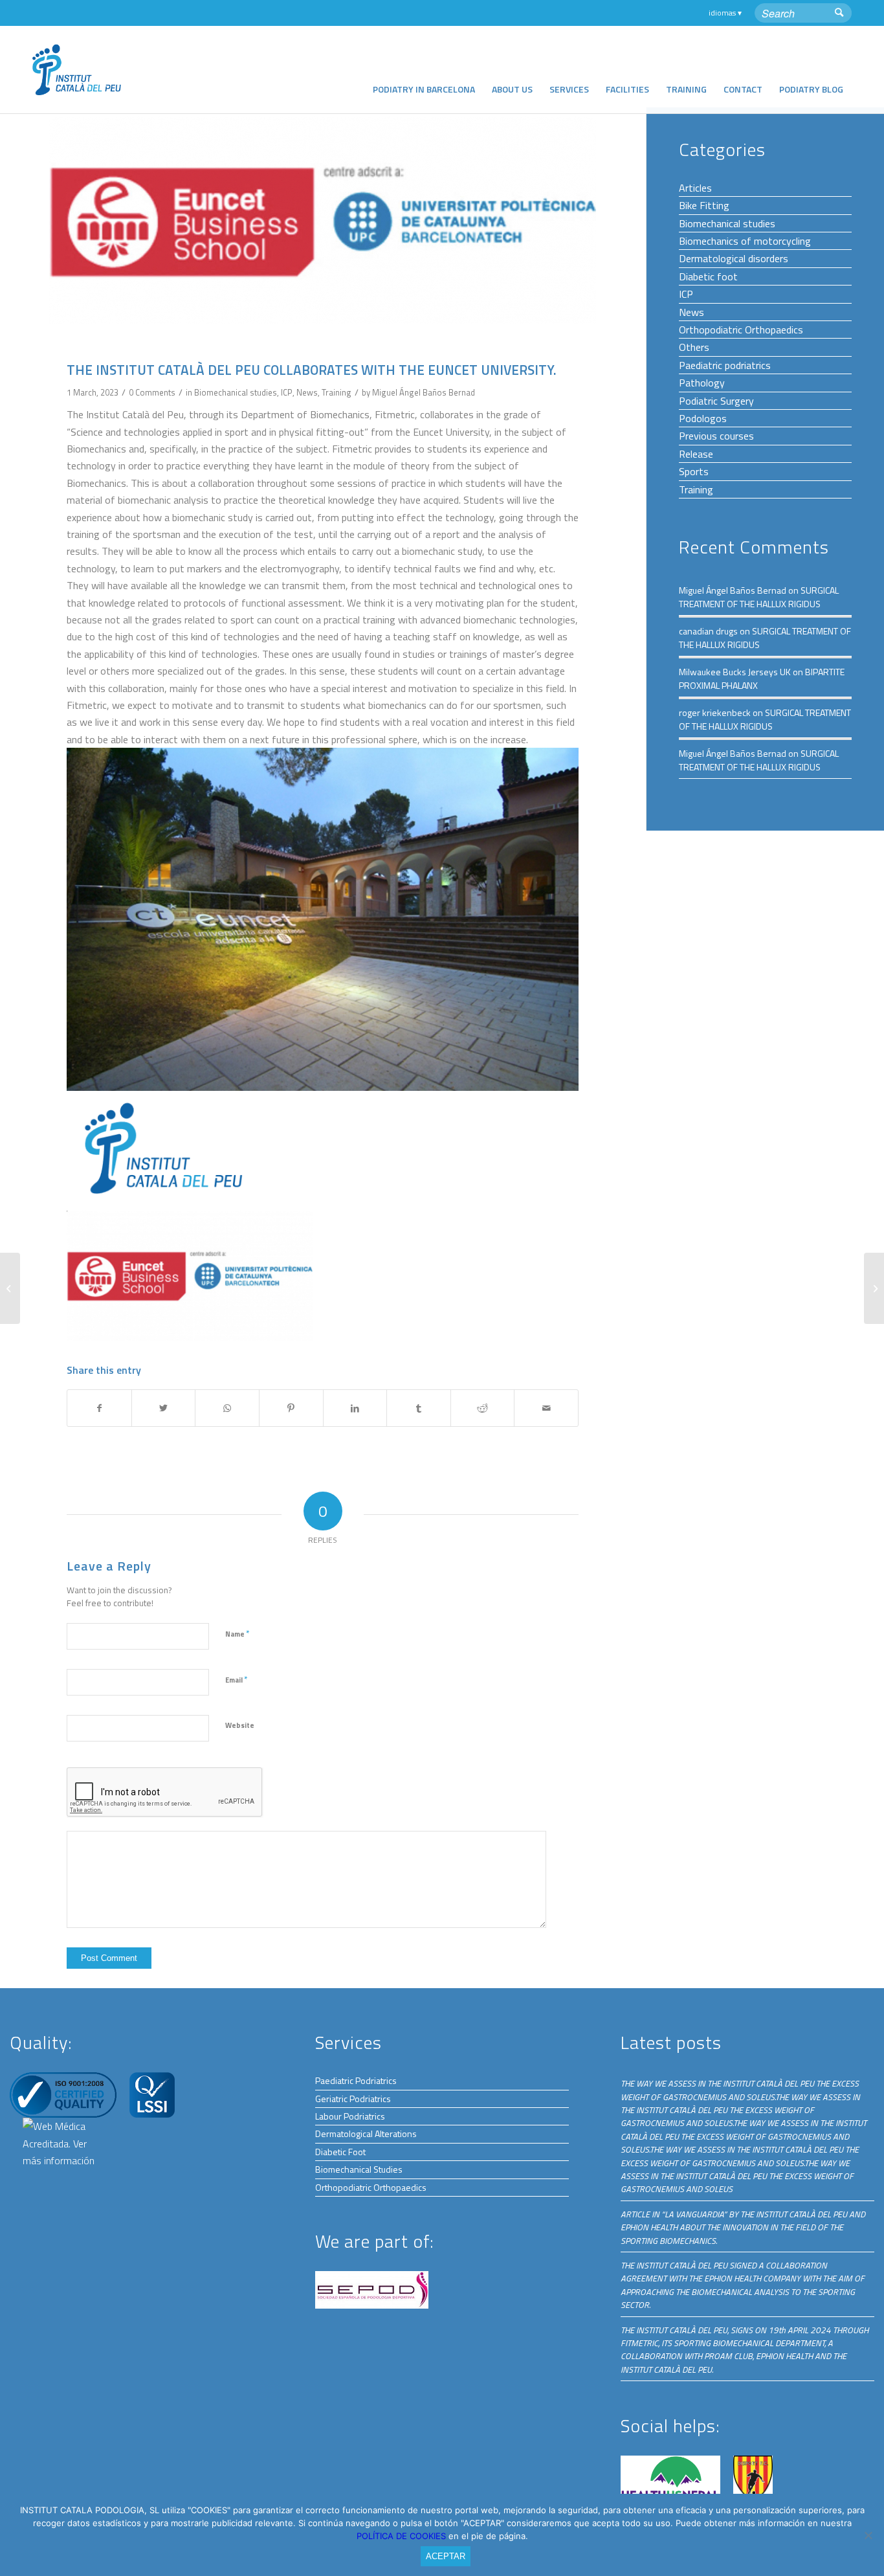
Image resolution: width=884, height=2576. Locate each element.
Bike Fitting (704, 205)
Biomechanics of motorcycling (745, 241)
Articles (695, 188)
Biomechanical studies (236, 392)
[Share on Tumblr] (419, 1408)
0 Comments (152, 392)
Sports (694, 471)
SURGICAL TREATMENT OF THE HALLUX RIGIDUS (759, 597)
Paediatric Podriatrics (356, 2080)
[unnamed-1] (323, 220)
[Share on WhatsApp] (227, 1408)
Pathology (702, 383)
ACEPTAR (446, 2556)
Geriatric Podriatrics (353, 2099)
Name (237, 1633)
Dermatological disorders (734, 258)
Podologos (703, 418)
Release (696, 454)
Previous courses (716, 436)
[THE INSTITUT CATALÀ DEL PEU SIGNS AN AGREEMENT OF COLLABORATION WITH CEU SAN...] (10, 1288)
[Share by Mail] (546, 1408)
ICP (287, 392)
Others (694, 347)
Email (236, 1679)
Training (337, 392)
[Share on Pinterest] (291, 1408)
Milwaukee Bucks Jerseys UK (735, 672)
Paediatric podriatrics (725, 365)
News (307, 392)
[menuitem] (424, 70)
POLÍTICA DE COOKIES (403, 2536)
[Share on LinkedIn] (355, 1408)
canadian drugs (708, 631)
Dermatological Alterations (366, 2134)
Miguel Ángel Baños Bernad (424, 392)
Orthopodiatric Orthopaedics (741, 330)
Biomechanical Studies (359, 2169)
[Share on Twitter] (164, 1408)
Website (240, 1725)
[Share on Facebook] (99, 1408)
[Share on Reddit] (483, 1408)
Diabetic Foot (340, 2152)
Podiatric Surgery (716, 401)
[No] (868, 2535)
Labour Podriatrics (350, 2116)
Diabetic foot (708, 276)
